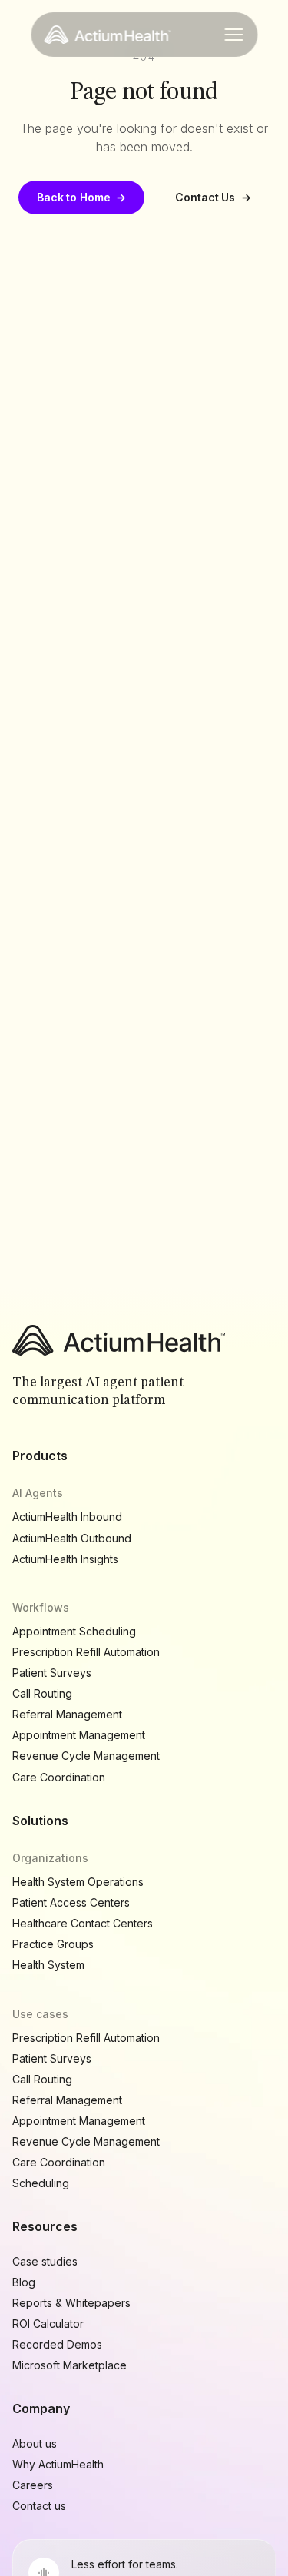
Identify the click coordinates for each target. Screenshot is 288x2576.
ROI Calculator (48, 2324)
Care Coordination (59, 1777)
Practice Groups (53, 1944)
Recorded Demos (57, 2344)
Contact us (39, 2506)
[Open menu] (233, 35)
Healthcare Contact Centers (83, 1923)
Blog (24, 2282)
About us (35, 2443)
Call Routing (42, 1693)
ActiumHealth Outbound (72, 1538)
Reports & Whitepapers (71, 2303)
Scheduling (41, 2183)
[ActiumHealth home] (107, 35)
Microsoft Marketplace (70, 2365)
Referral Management (67, 1714)
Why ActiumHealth (58, 2464)
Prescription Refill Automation (86, 1652)
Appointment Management (79, 1735)
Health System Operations (78, 1882)
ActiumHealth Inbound (67, 1517)
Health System (48, 1965)
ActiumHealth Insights (65, 1559)
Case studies (45, 2261)
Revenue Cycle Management (86, 1756)
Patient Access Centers (71, 1902)
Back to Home (81, 197)
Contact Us (213, 197)
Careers (33, 2485)
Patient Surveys (52, 1673)
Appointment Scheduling (74, 1631)
